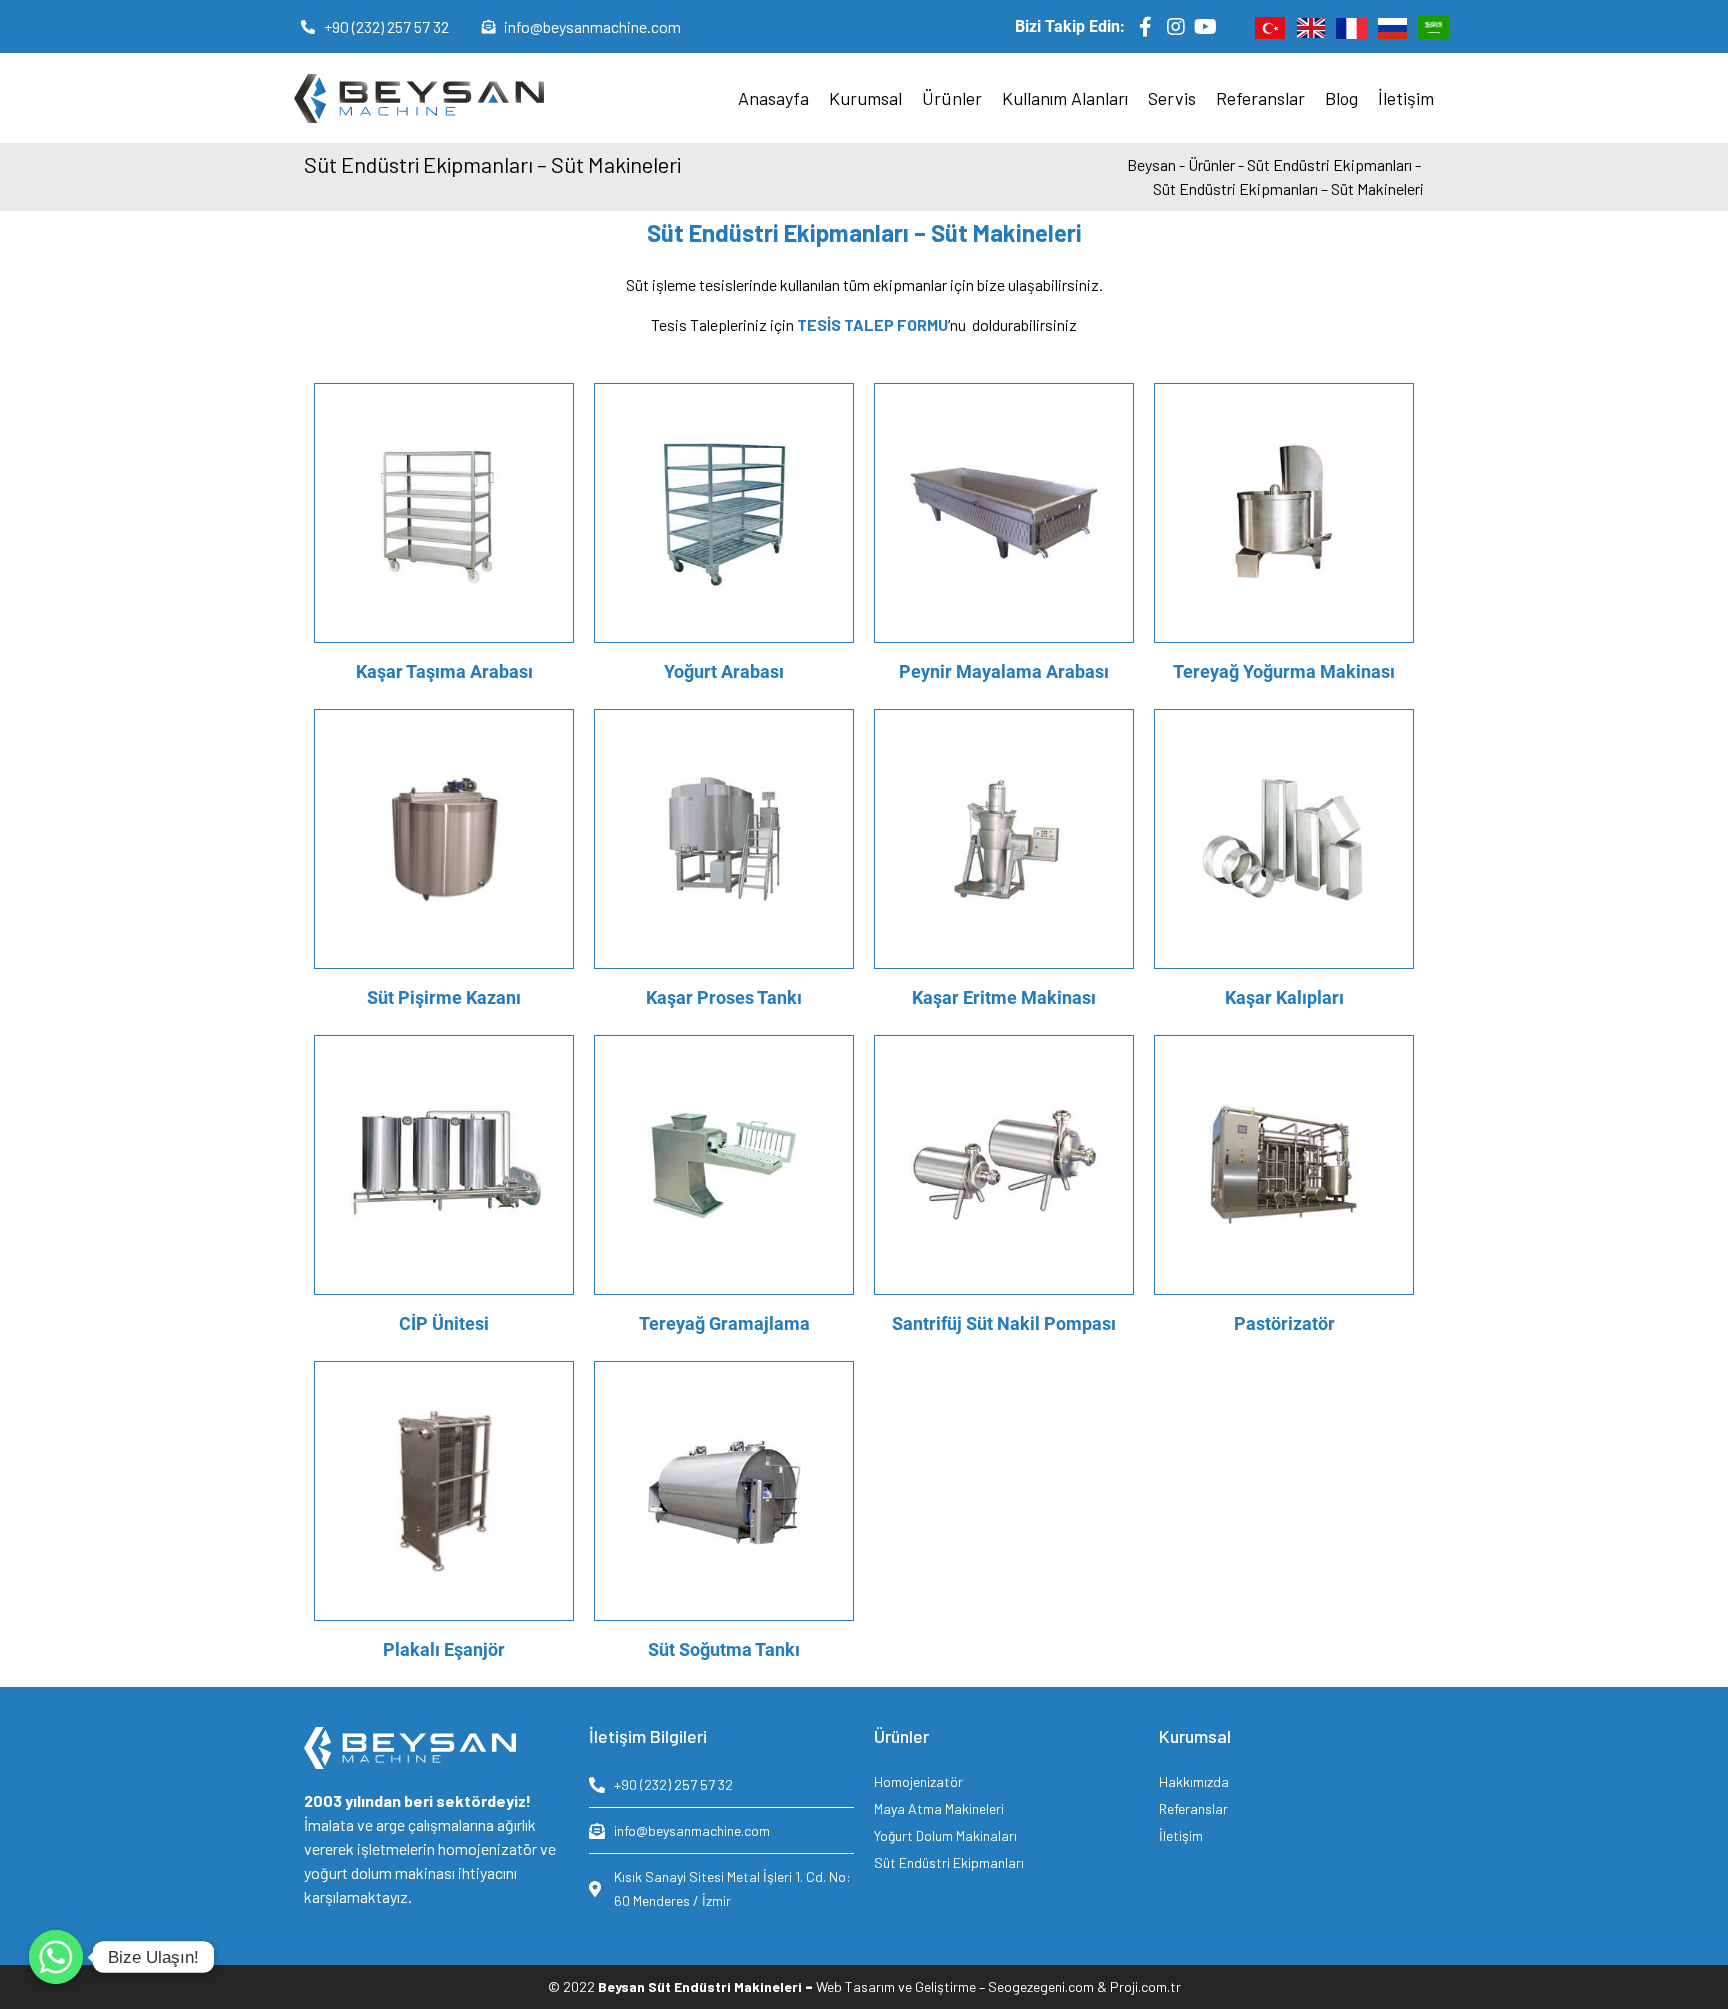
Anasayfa (773, 98)
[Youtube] (1206, 27)
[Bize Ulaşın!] (56, 1957)
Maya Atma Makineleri (939, 1808)
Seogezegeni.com (1041, 1986)
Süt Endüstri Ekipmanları (949, 1862)
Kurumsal (865, 98)
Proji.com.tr (1145, 1986)
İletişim (1406, 98)
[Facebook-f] (1146, 27)
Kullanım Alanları (1065, 98)
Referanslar (1260, 98)
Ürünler (952, 98)
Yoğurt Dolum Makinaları (945, 1835)
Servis (1172, 98)
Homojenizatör (918, 1781)
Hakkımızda (1194, 1781)
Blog (1341, 98)
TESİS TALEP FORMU (872, 324)
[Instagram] (1176, 27)
